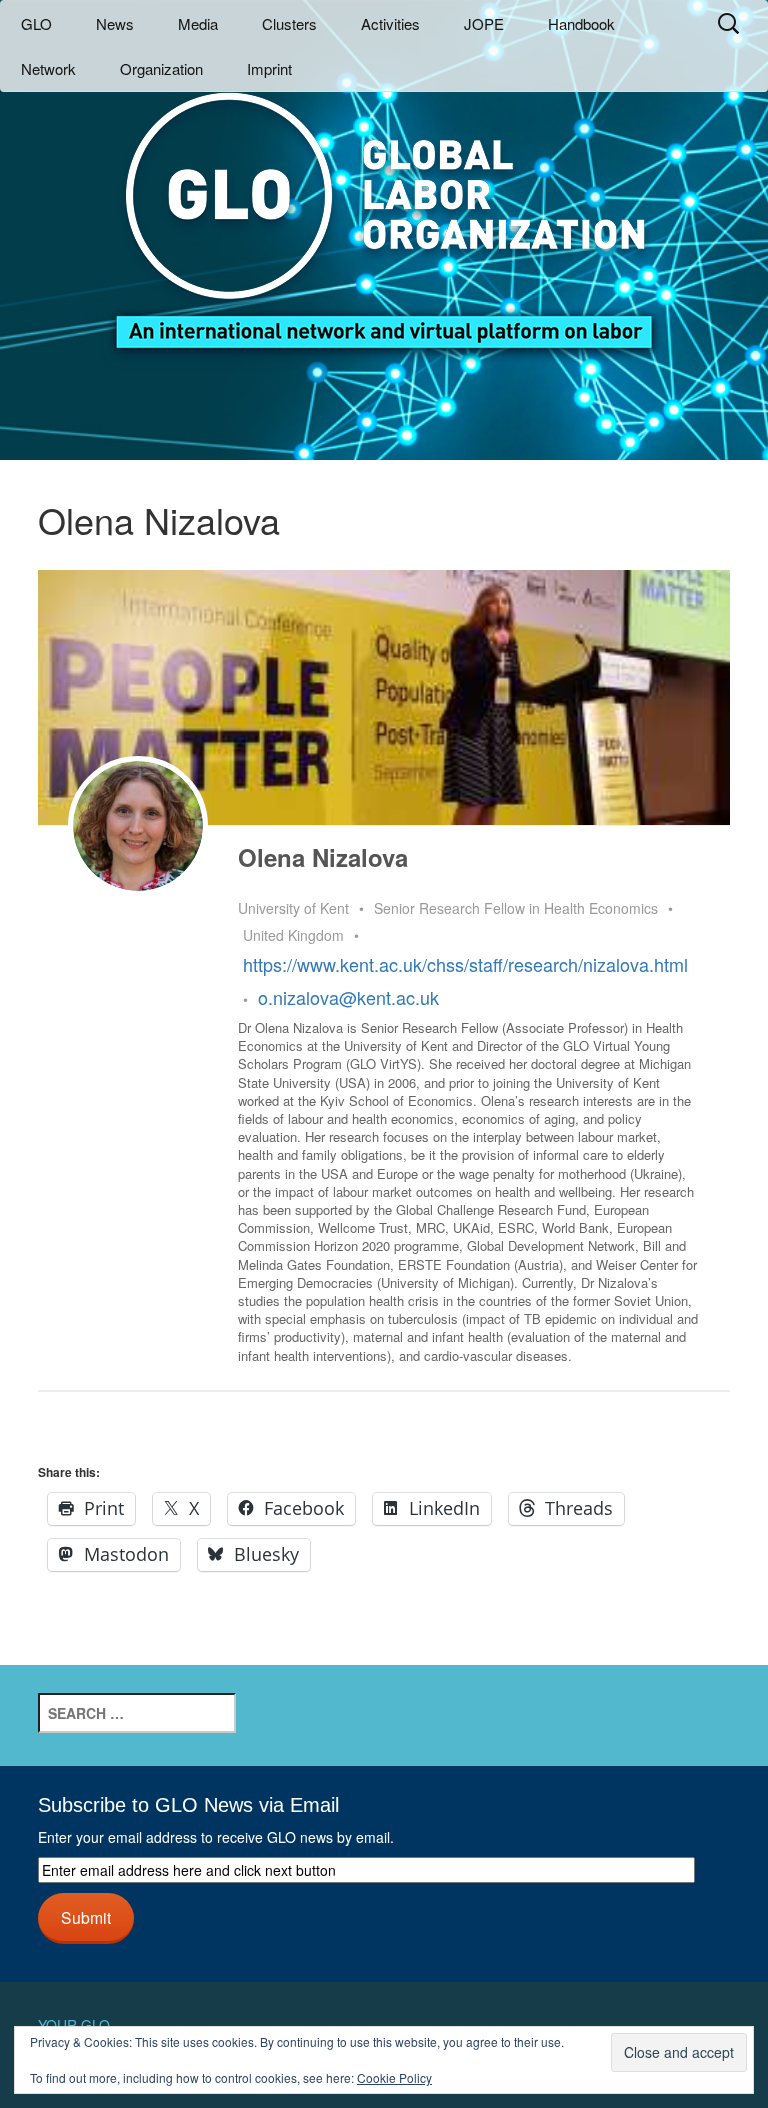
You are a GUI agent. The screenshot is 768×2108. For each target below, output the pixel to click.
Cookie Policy (394, 2077)
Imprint (269, 68)
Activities (390, 23)
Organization (161, 68)
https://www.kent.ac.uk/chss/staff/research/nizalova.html (465, 964)
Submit (86, 1917)
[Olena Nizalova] (138, 826)
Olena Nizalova (323, 857)
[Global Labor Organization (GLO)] (384, 205)
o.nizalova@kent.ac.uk (348, 997)
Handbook (581, 23)
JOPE (484, 23)
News (115, 23)
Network (48, 68)
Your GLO (74, 2025)
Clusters (289, 23)
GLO (36, 23)
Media (198, 23)
